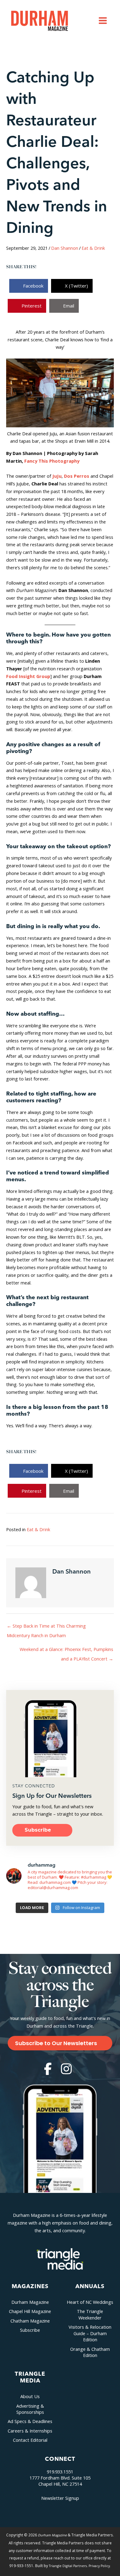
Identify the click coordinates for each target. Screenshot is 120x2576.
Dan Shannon (65, 248)
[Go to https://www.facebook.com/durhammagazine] (48, 2069)
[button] (42, 1830)
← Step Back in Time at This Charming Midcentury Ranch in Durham (46, 1627)
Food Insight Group (28, 676)
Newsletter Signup (60, 2498)
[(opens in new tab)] (60, 2258)
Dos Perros (77, 476)
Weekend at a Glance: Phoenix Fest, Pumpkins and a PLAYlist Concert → (66, 1651)
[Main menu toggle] (103, 21)
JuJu (57, 476)
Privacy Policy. (100, 2566)
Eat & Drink (93, 248)
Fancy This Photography (52, 461)
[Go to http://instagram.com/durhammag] (66, 2069)
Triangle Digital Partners (68, 2566)
